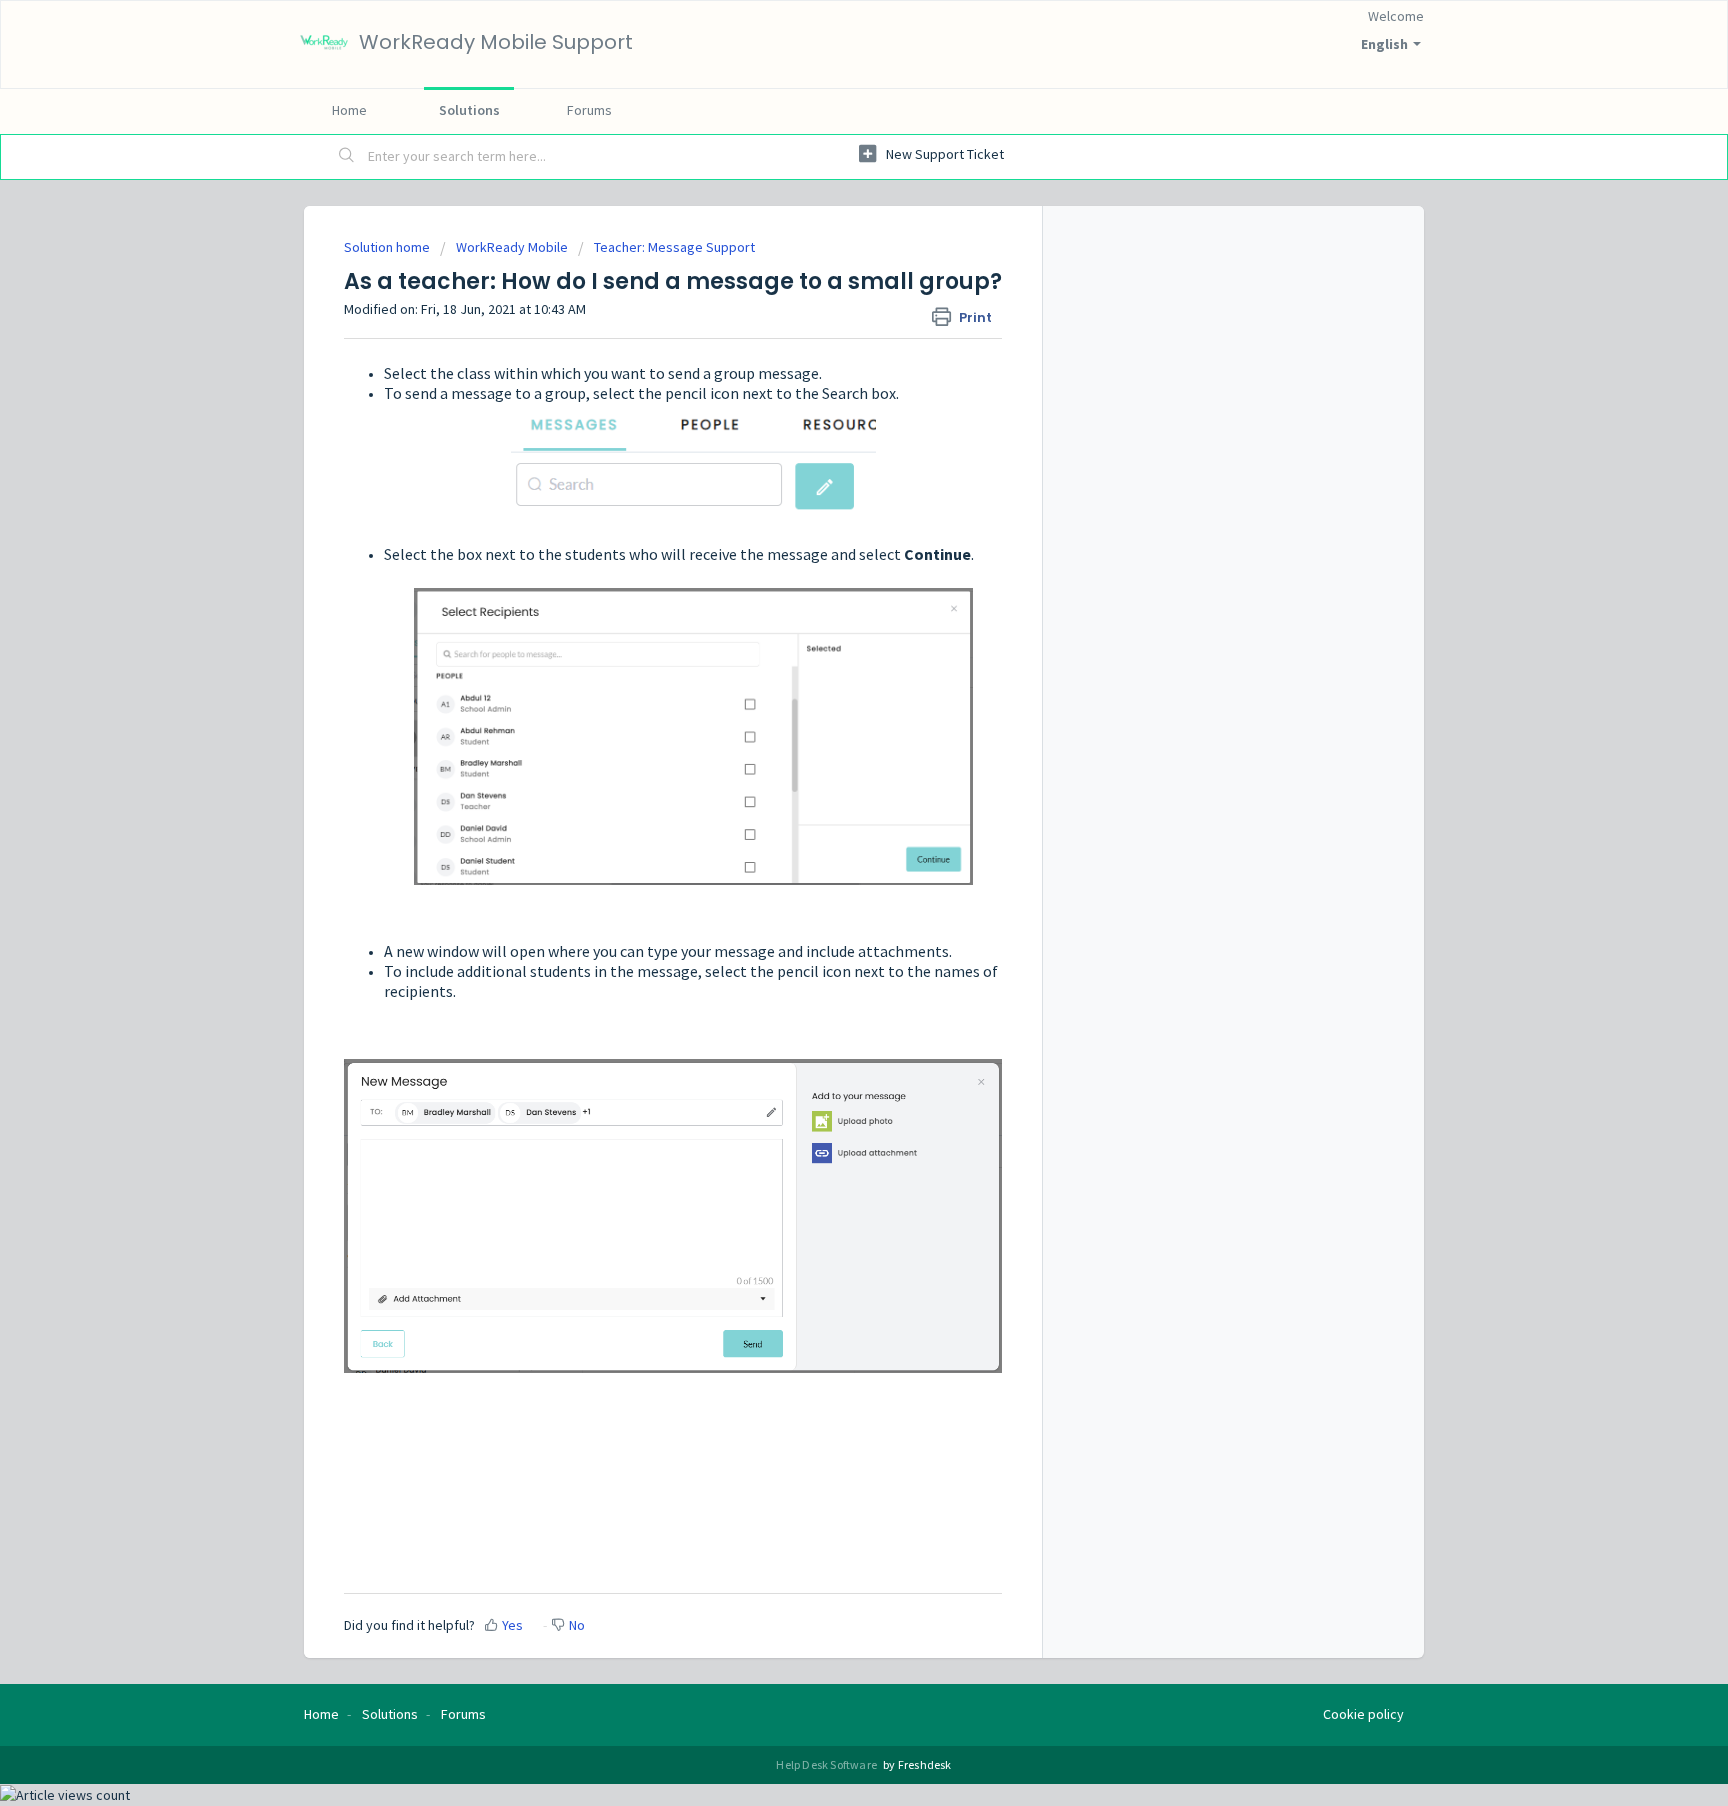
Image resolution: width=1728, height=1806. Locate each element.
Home (349, 110)
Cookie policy (1363, 1714)
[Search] (347, 157)
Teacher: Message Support (674, 247)
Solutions (469, 110)
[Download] (827, 654)
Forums (589, 110)
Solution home (388, 247)
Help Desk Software (827, 1764)
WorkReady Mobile (512, 247)
